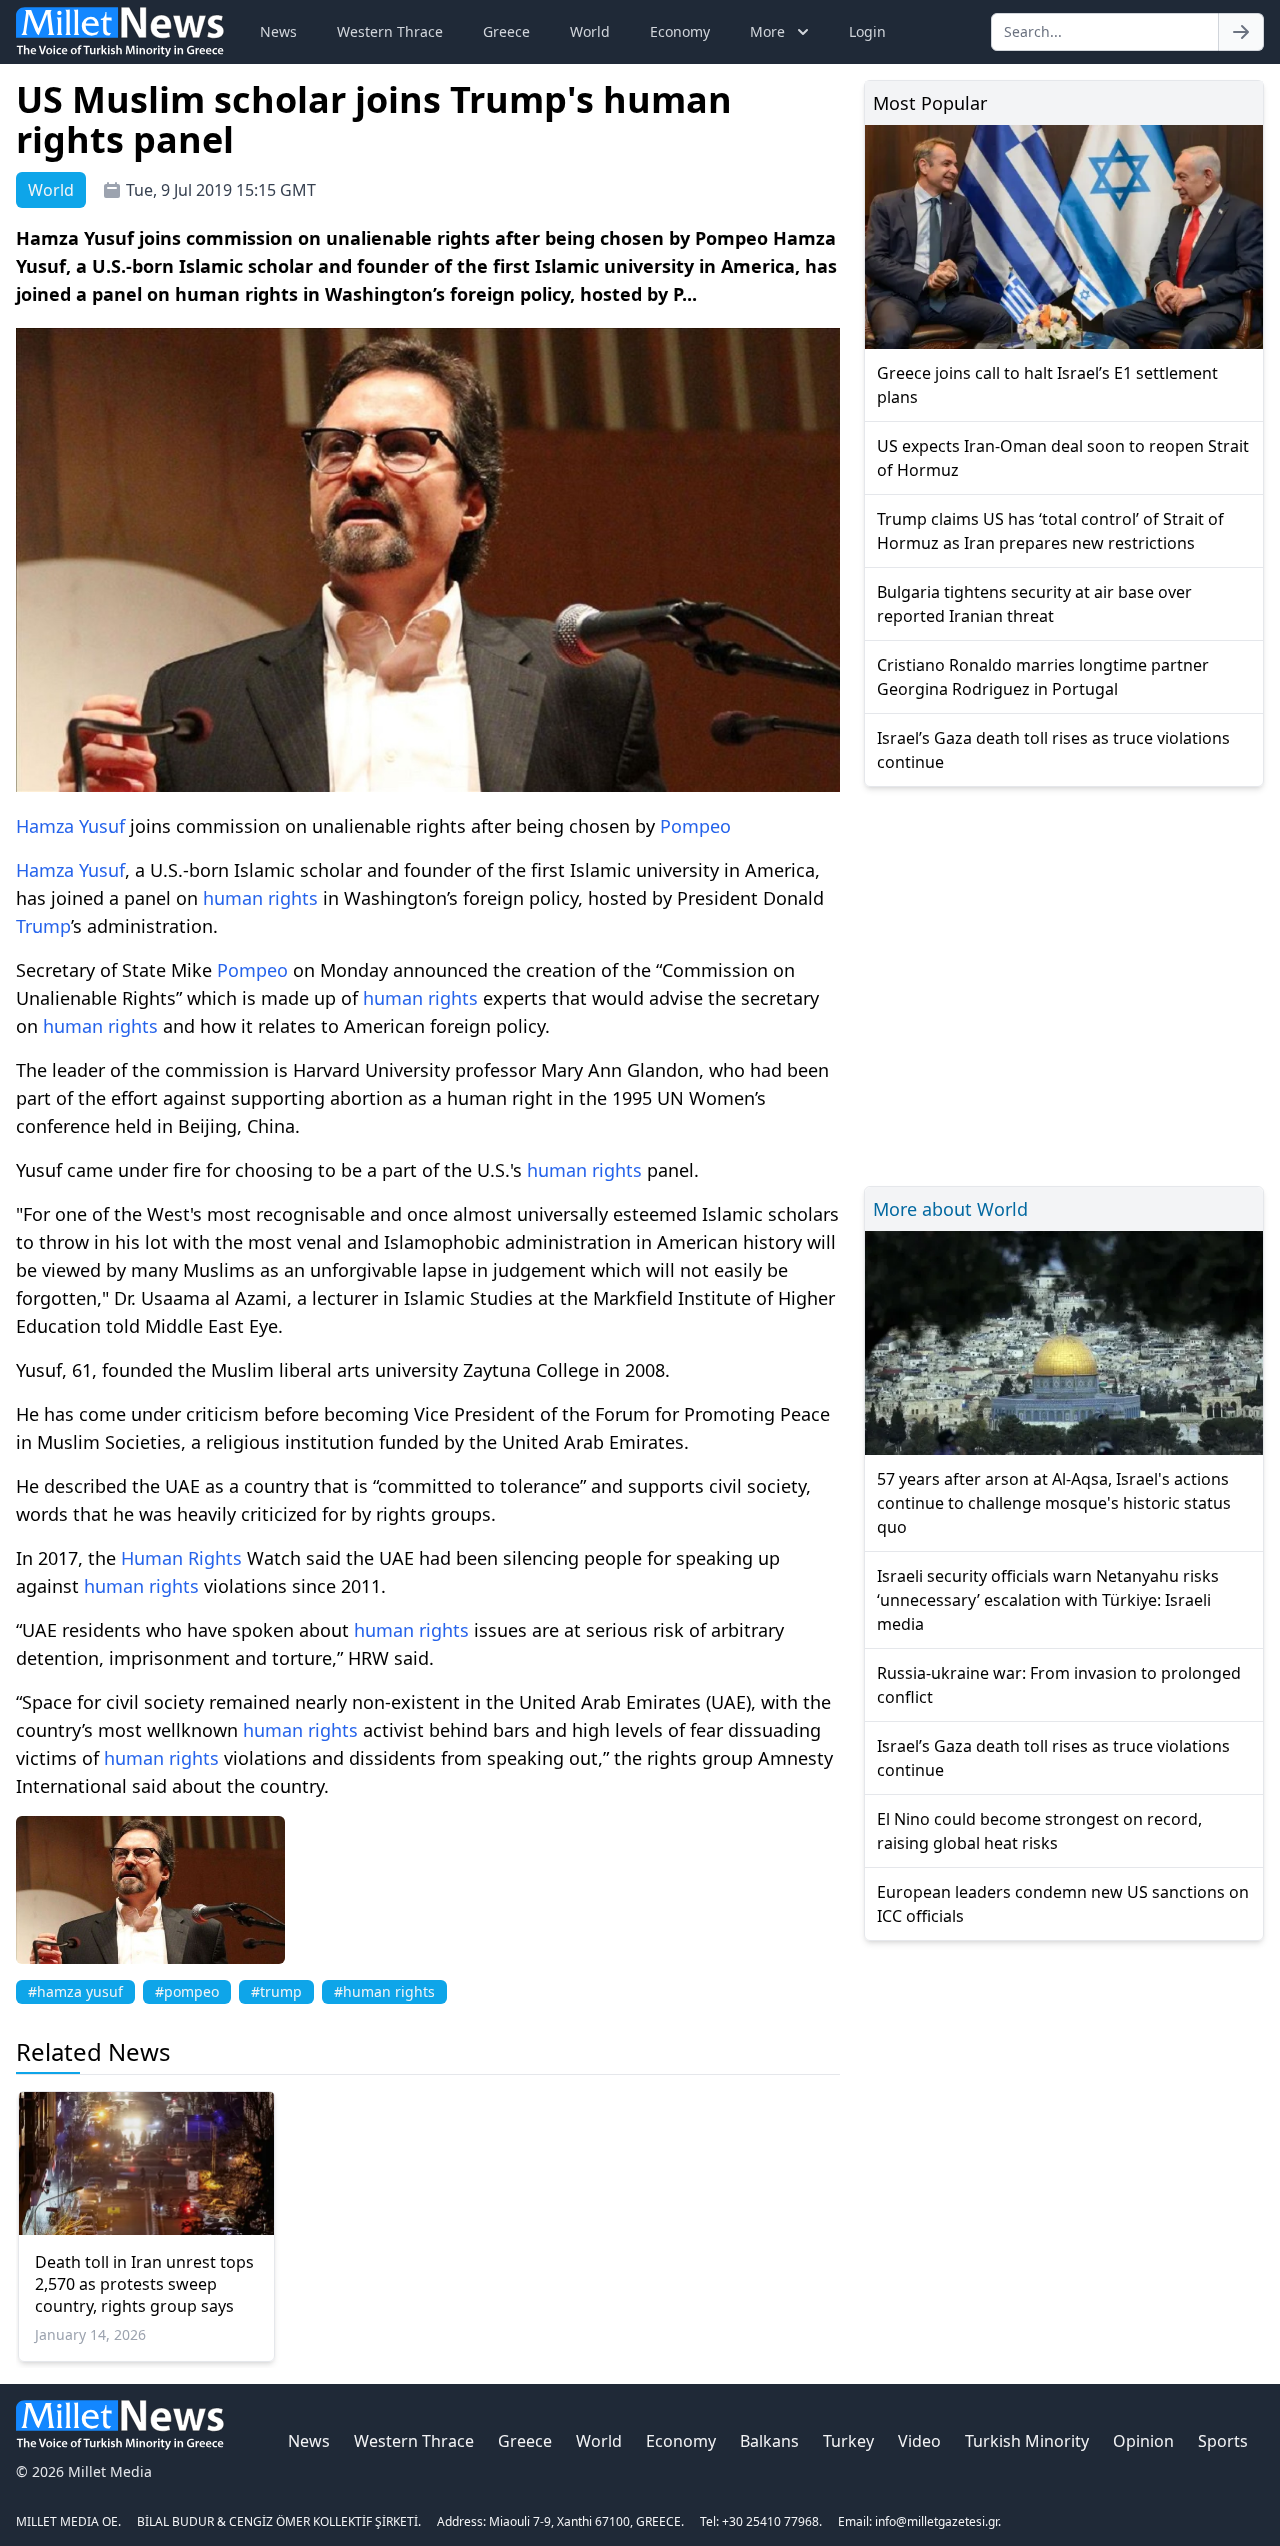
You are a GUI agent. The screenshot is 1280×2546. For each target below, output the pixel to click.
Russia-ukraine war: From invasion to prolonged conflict (1059, 1685)
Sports (1223, 2441)
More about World (950, 1209)
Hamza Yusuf (70, 826)
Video (919, 2441)
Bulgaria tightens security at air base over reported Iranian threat (1034, 604)
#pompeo (187, 1991)
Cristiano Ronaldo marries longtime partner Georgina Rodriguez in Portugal (1043, 677)
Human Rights (181, 1558)
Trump (43, 926)
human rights (260, 898)
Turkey (848, 2441)
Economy (680, 31)
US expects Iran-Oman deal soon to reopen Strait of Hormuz (1063, 458)
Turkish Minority (1027, 2441)
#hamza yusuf (75, 1991)
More (767, 31)
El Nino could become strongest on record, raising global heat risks (1039, 1831)
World (590, 31)
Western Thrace (390, 31)
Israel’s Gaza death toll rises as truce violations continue (1053, 750)
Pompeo (695, 826)
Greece (506, 31)
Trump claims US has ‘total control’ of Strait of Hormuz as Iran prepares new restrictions (1050, 531)
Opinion (1143, 2441)
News (278, 31)
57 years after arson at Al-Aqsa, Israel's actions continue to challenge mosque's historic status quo (1054, 1503)
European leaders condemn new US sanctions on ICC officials (1063, 1904)
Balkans (769, 2441)
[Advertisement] (1064, 983)
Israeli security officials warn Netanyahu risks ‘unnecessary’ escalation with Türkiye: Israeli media (1048, 1600)
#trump (276, 1991)
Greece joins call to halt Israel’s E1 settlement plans (1047, 385)
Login (867, 31)
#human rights (384, 1991)
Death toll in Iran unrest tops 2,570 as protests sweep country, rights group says (144, 2284)
